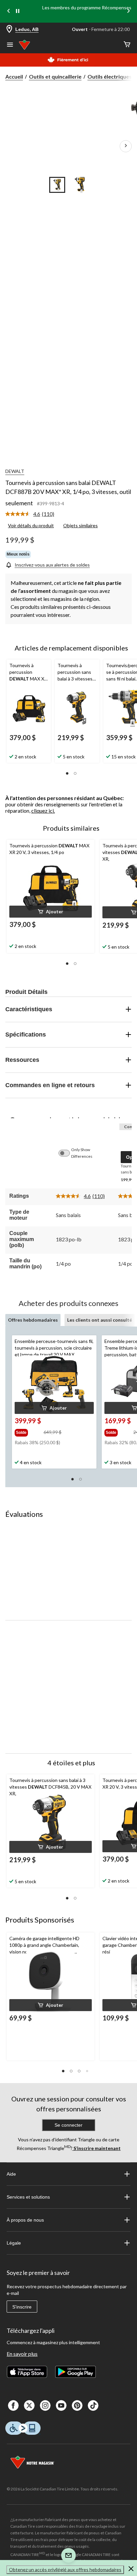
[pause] (18, 11)
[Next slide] (128, 11)
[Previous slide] (9, 11)
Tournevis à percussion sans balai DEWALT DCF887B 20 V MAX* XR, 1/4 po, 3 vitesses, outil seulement (68, 493)
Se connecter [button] (68, 2125)
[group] (28, 1431)
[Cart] (127, 45)
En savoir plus (22, 2354)
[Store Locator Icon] (9, 29)
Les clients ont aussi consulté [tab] (100, 1320)
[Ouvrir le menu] (10, 45)
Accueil (14, 76)
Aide (11, 2174)
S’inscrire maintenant (97, 2148)
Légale (14, 2243)
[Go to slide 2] (80, 185)
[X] (29, 2405)
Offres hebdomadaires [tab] (33, 1320)
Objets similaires (80, 525)
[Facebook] (13, 2405)
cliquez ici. (43, 811)
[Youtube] (61, 2405)
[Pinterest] (77, 2405)
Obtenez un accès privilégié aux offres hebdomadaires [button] (65, 2570)
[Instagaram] (45, 2405)
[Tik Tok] (93, 2405)
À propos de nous (25, 2220)
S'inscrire (22, 2307)
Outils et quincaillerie (55, 76)
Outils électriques (110, 76)
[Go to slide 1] (57, 185)
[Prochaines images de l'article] (126, 146)
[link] (32, 514)
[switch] (68, 1153)
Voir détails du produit (31, 525)
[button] (67, 773)
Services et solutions (28, 2197)
